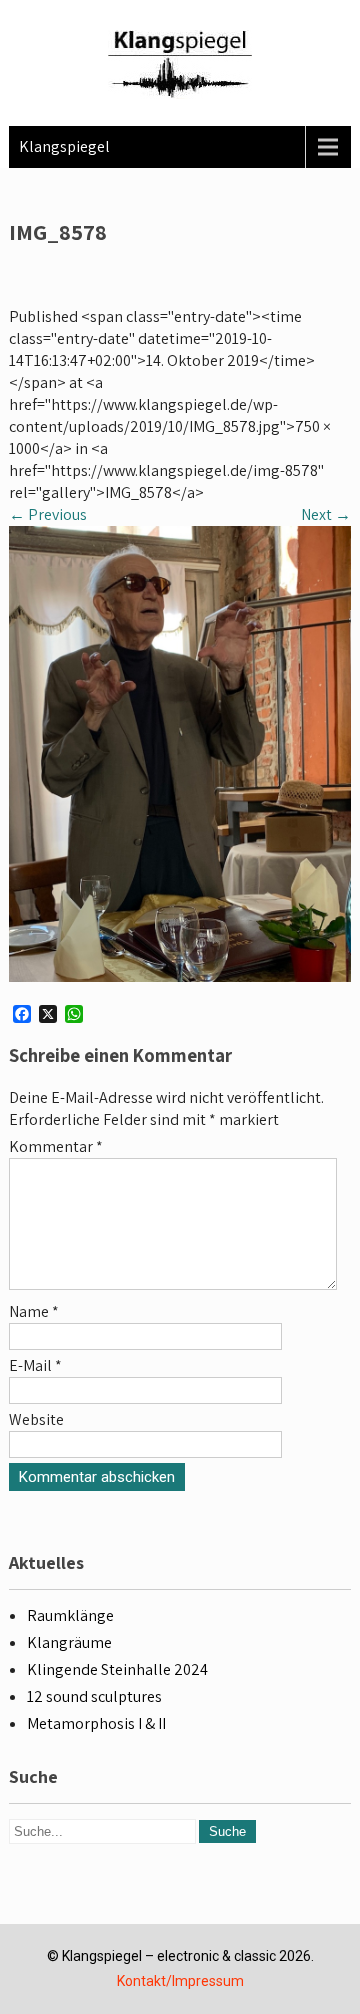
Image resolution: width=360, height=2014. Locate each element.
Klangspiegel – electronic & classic (169, 1956)
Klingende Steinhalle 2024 (117, 1669)
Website (36, 1419)
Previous (48, 514)
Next (326, 514)
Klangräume (69, 1642)
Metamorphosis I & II (96, 1723)
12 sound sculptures (94, 1696)
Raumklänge (70, 1615)
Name (34, 1311)
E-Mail (35, 1365)
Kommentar (56, 1146)
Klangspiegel (64, 146)
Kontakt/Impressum (180, 1981)
